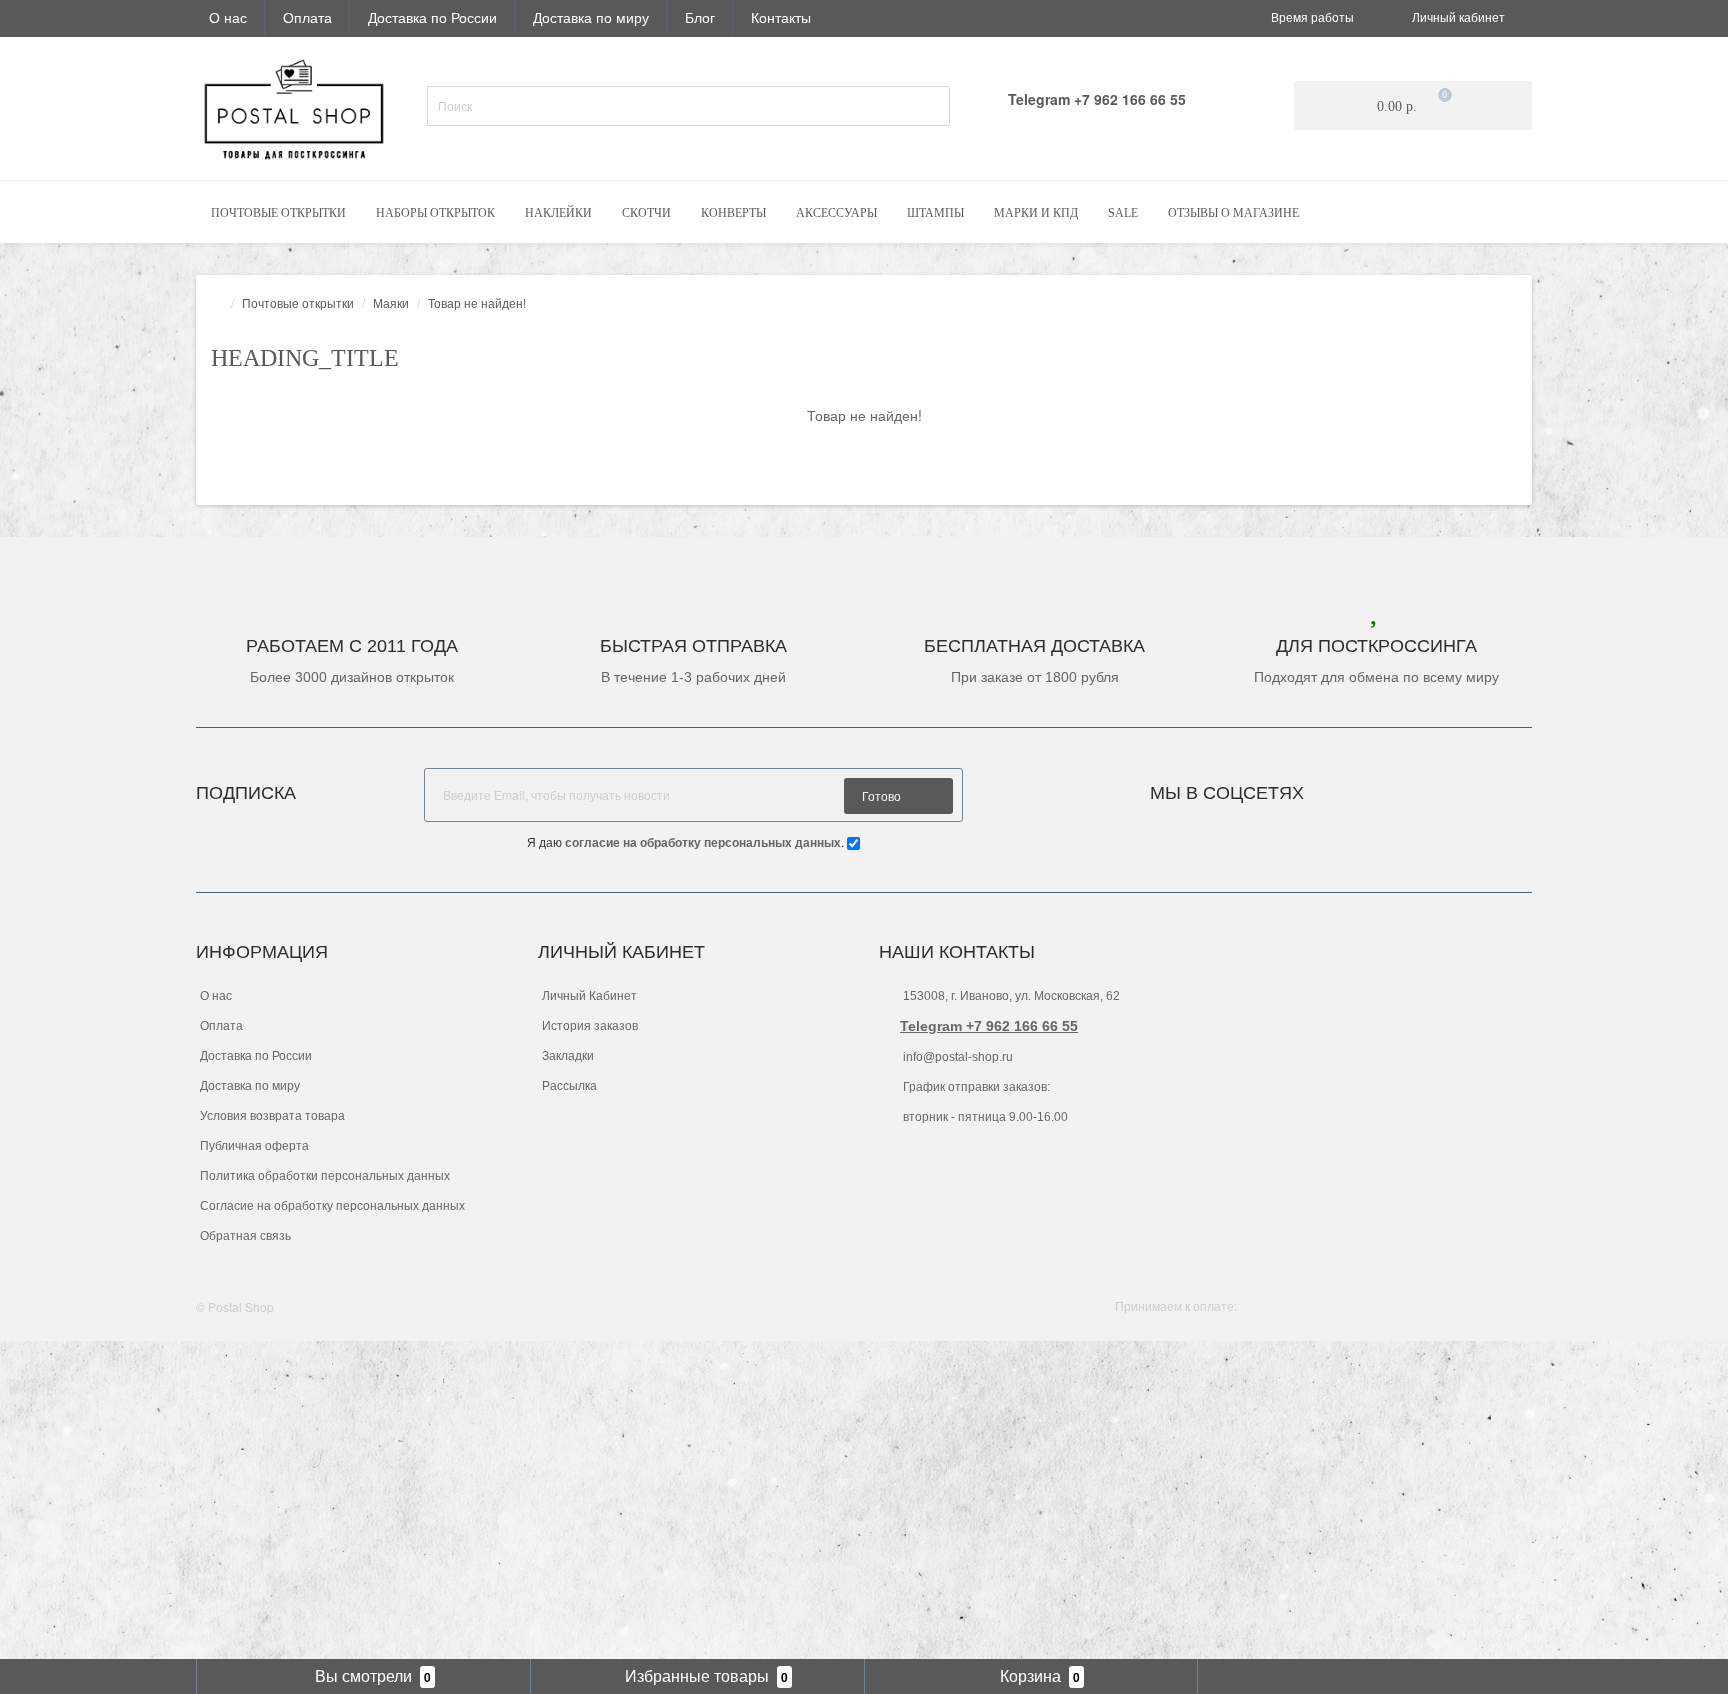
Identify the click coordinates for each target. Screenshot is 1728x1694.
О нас (228, 17)
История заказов (590, 1026)
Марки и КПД (1036, 213)
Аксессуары (836, 213)
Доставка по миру (591, 17)
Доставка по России (432, 17)
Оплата (307, 17)
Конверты (733, 213)
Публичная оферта (254, 1146)
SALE (1123, 213)
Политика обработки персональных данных (325, 1176)
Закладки (568, 1056)
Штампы (935, 213)
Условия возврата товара (272, 1116)
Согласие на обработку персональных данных (332, 1206)
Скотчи (646, 213)
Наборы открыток (435, 213)
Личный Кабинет (589, 996)
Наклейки (558, 213)
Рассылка (569, 1086)
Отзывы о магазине (1233, 213)
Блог (700, 17)
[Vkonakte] (1346, 787)
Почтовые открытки (278, 213)
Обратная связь (245, 1236)
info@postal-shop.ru (956, 1057)
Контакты (781, 17)
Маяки (391, 302)
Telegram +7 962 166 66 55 (989, 1026)
